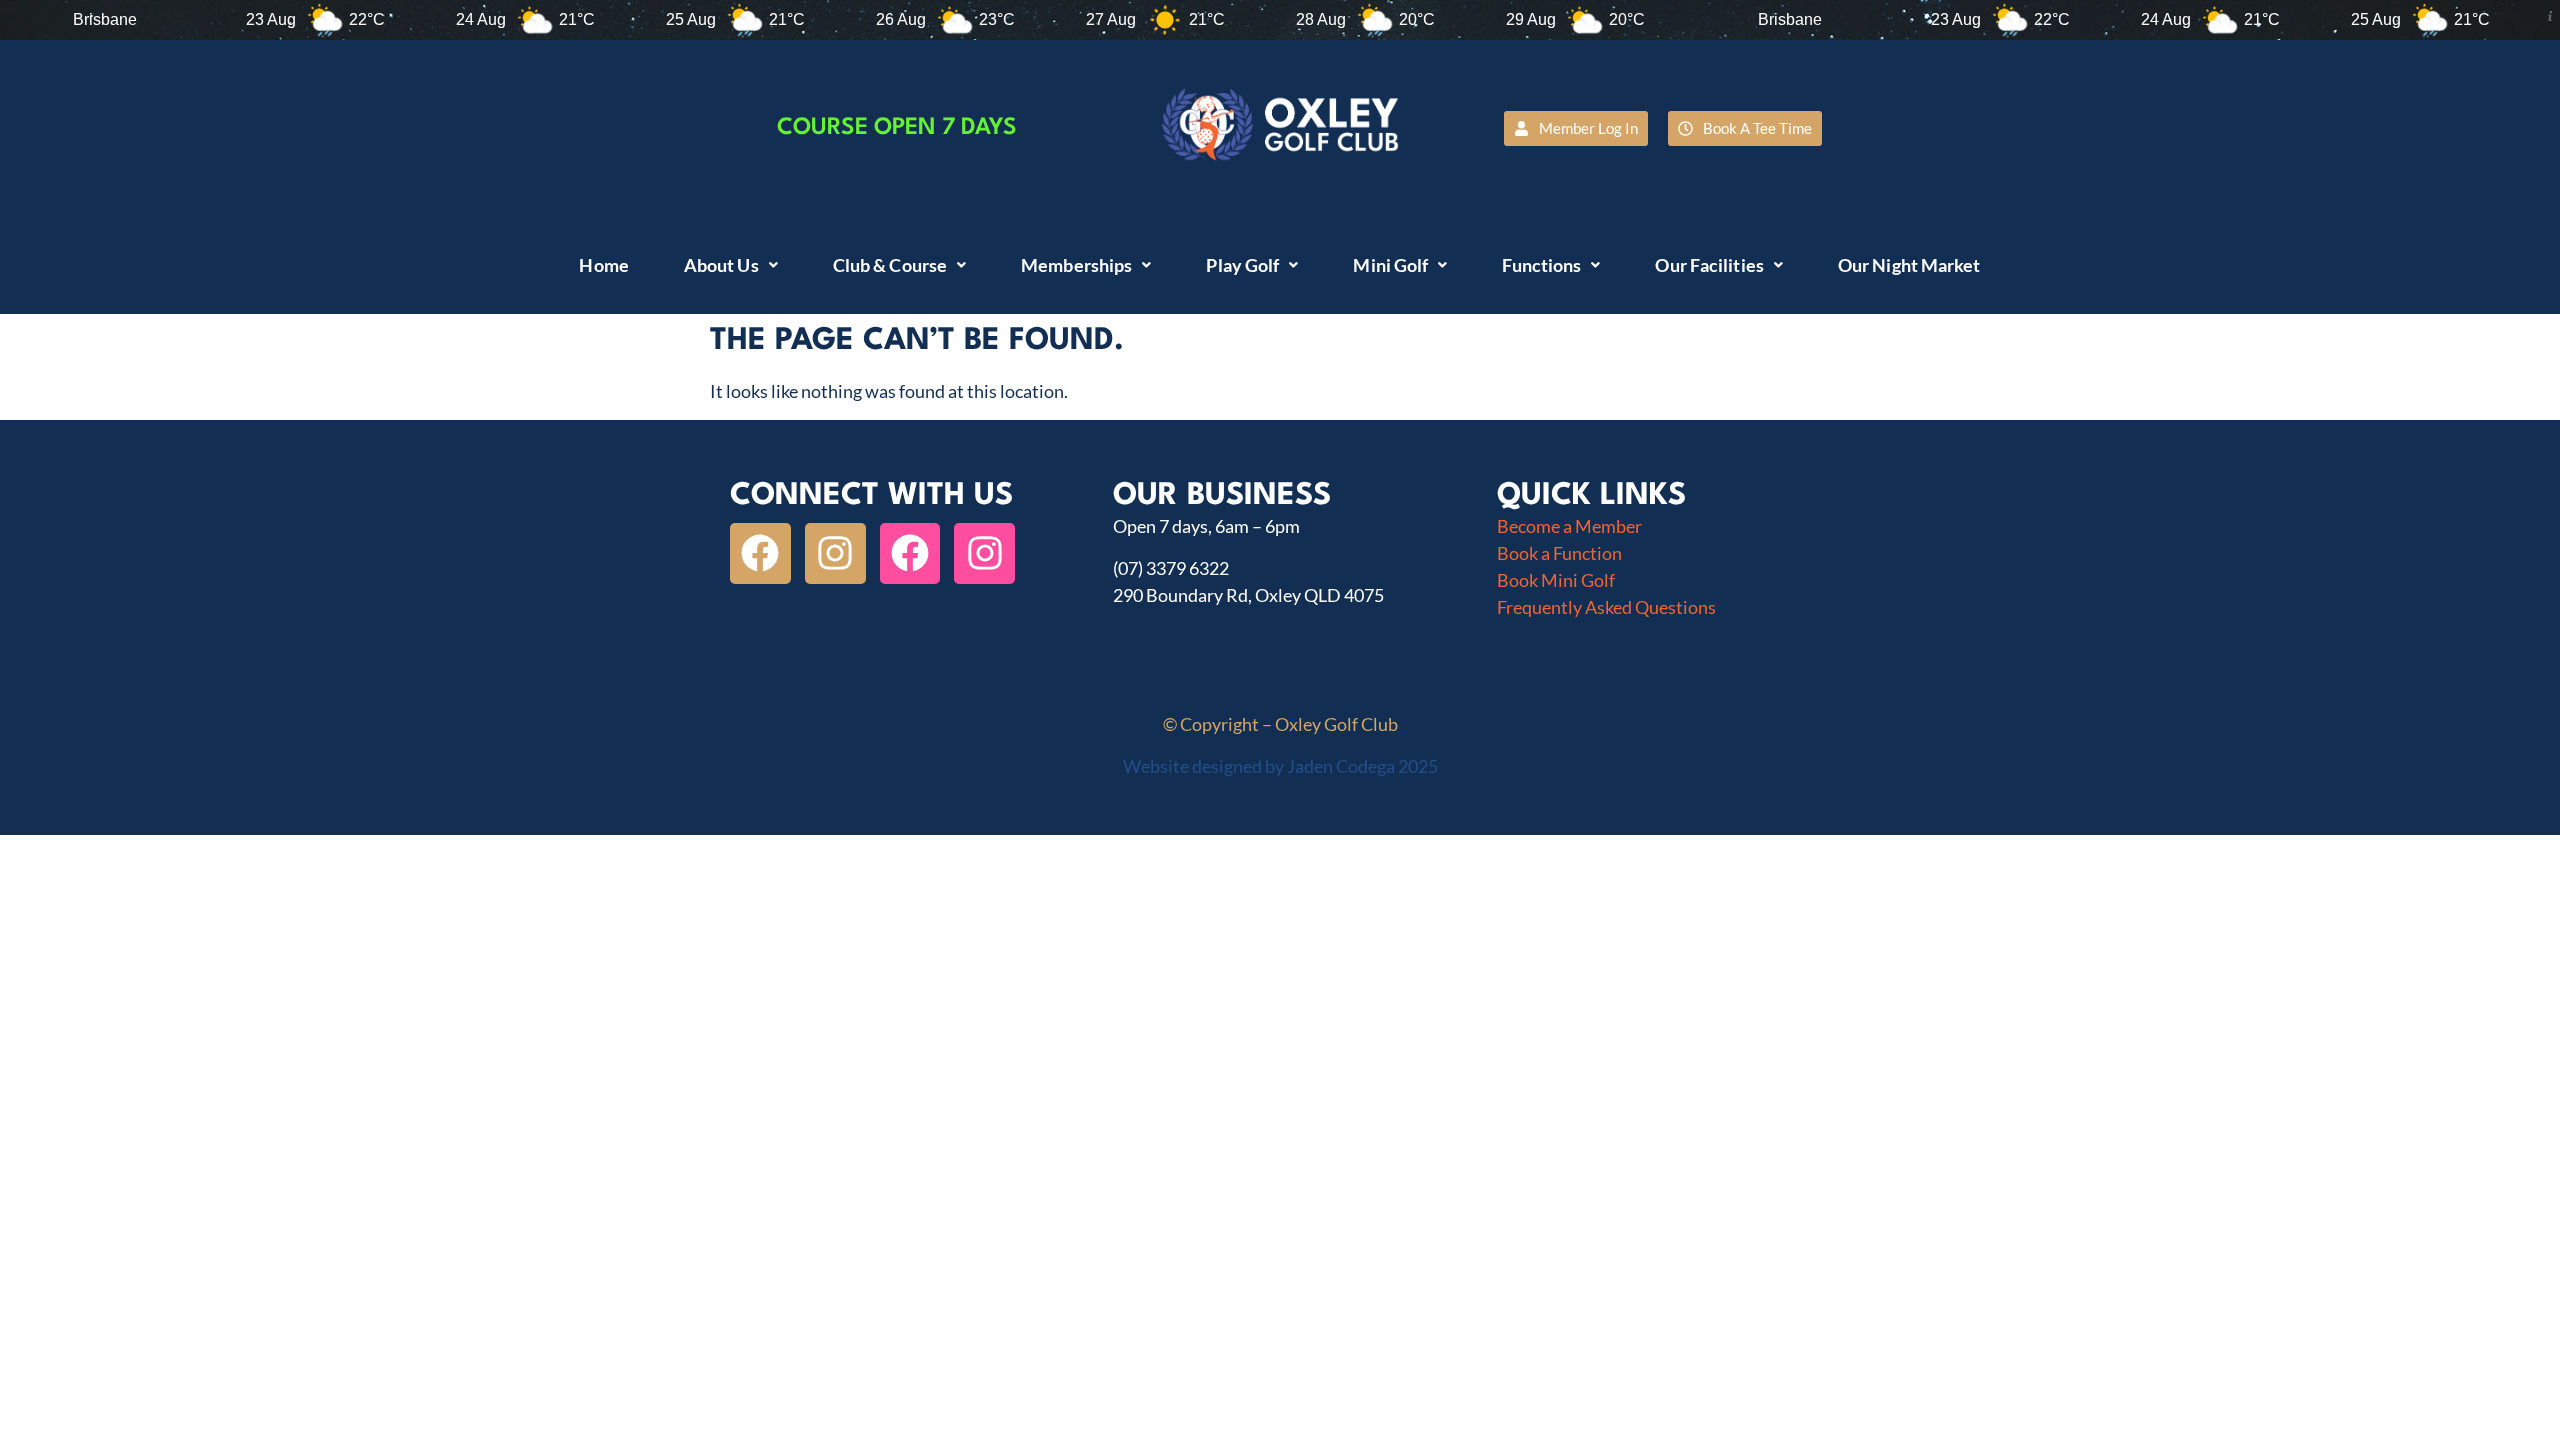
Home (603, 265)
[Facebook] (760, 553)
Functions (1541, 265)
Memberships (1076, 265)
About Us (721, 265)
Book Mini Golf (1556, 580)
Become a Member (1569, 526)
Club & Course (890, 265)
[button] (731, 265)
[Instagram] (835, 553)
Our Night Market (1909, 265)
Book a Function (1559, 553)
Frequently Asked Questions (1606, 607)
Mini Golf (1390, 265)
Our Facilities (1709, 265)
